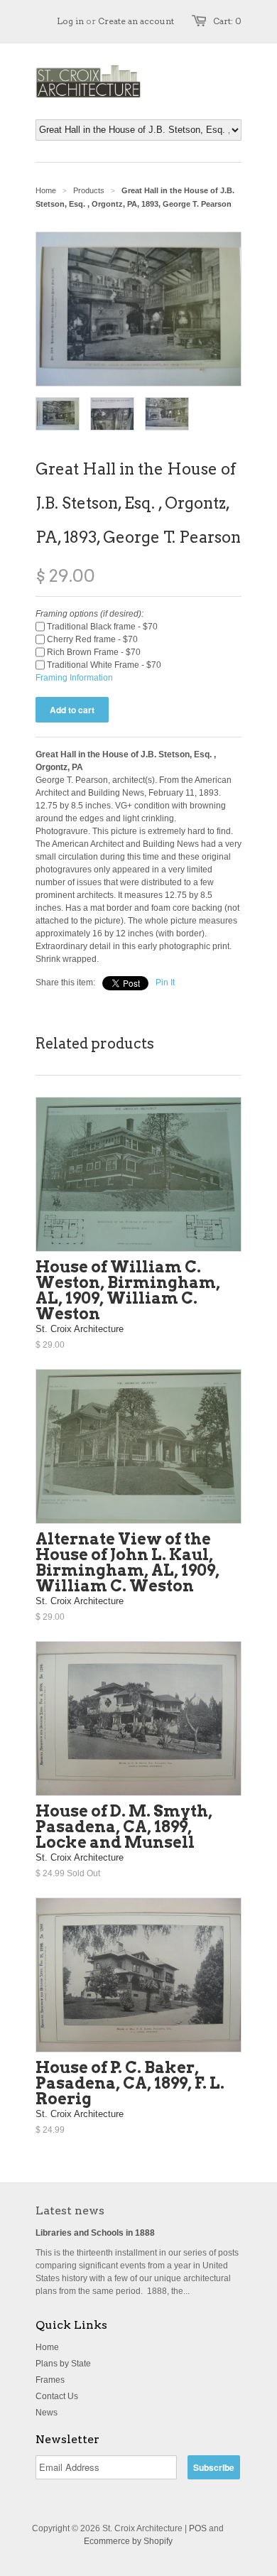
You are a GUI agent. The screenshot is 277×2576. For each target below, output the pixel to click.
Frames (50, 2380)
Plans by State (63, 2364)
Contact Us (57, 2396)
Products (89, 190)
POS (198, 2528)
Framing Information (74, 678)
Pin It (165, 983)
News (47, 2413)
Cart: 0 (227, 21)
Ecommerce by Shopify (128, 2541)
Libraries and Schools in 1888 (95, 2233)
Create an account (136, 21)
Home (47, 2347)
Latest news (70, 2210)
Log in (70, 21)
